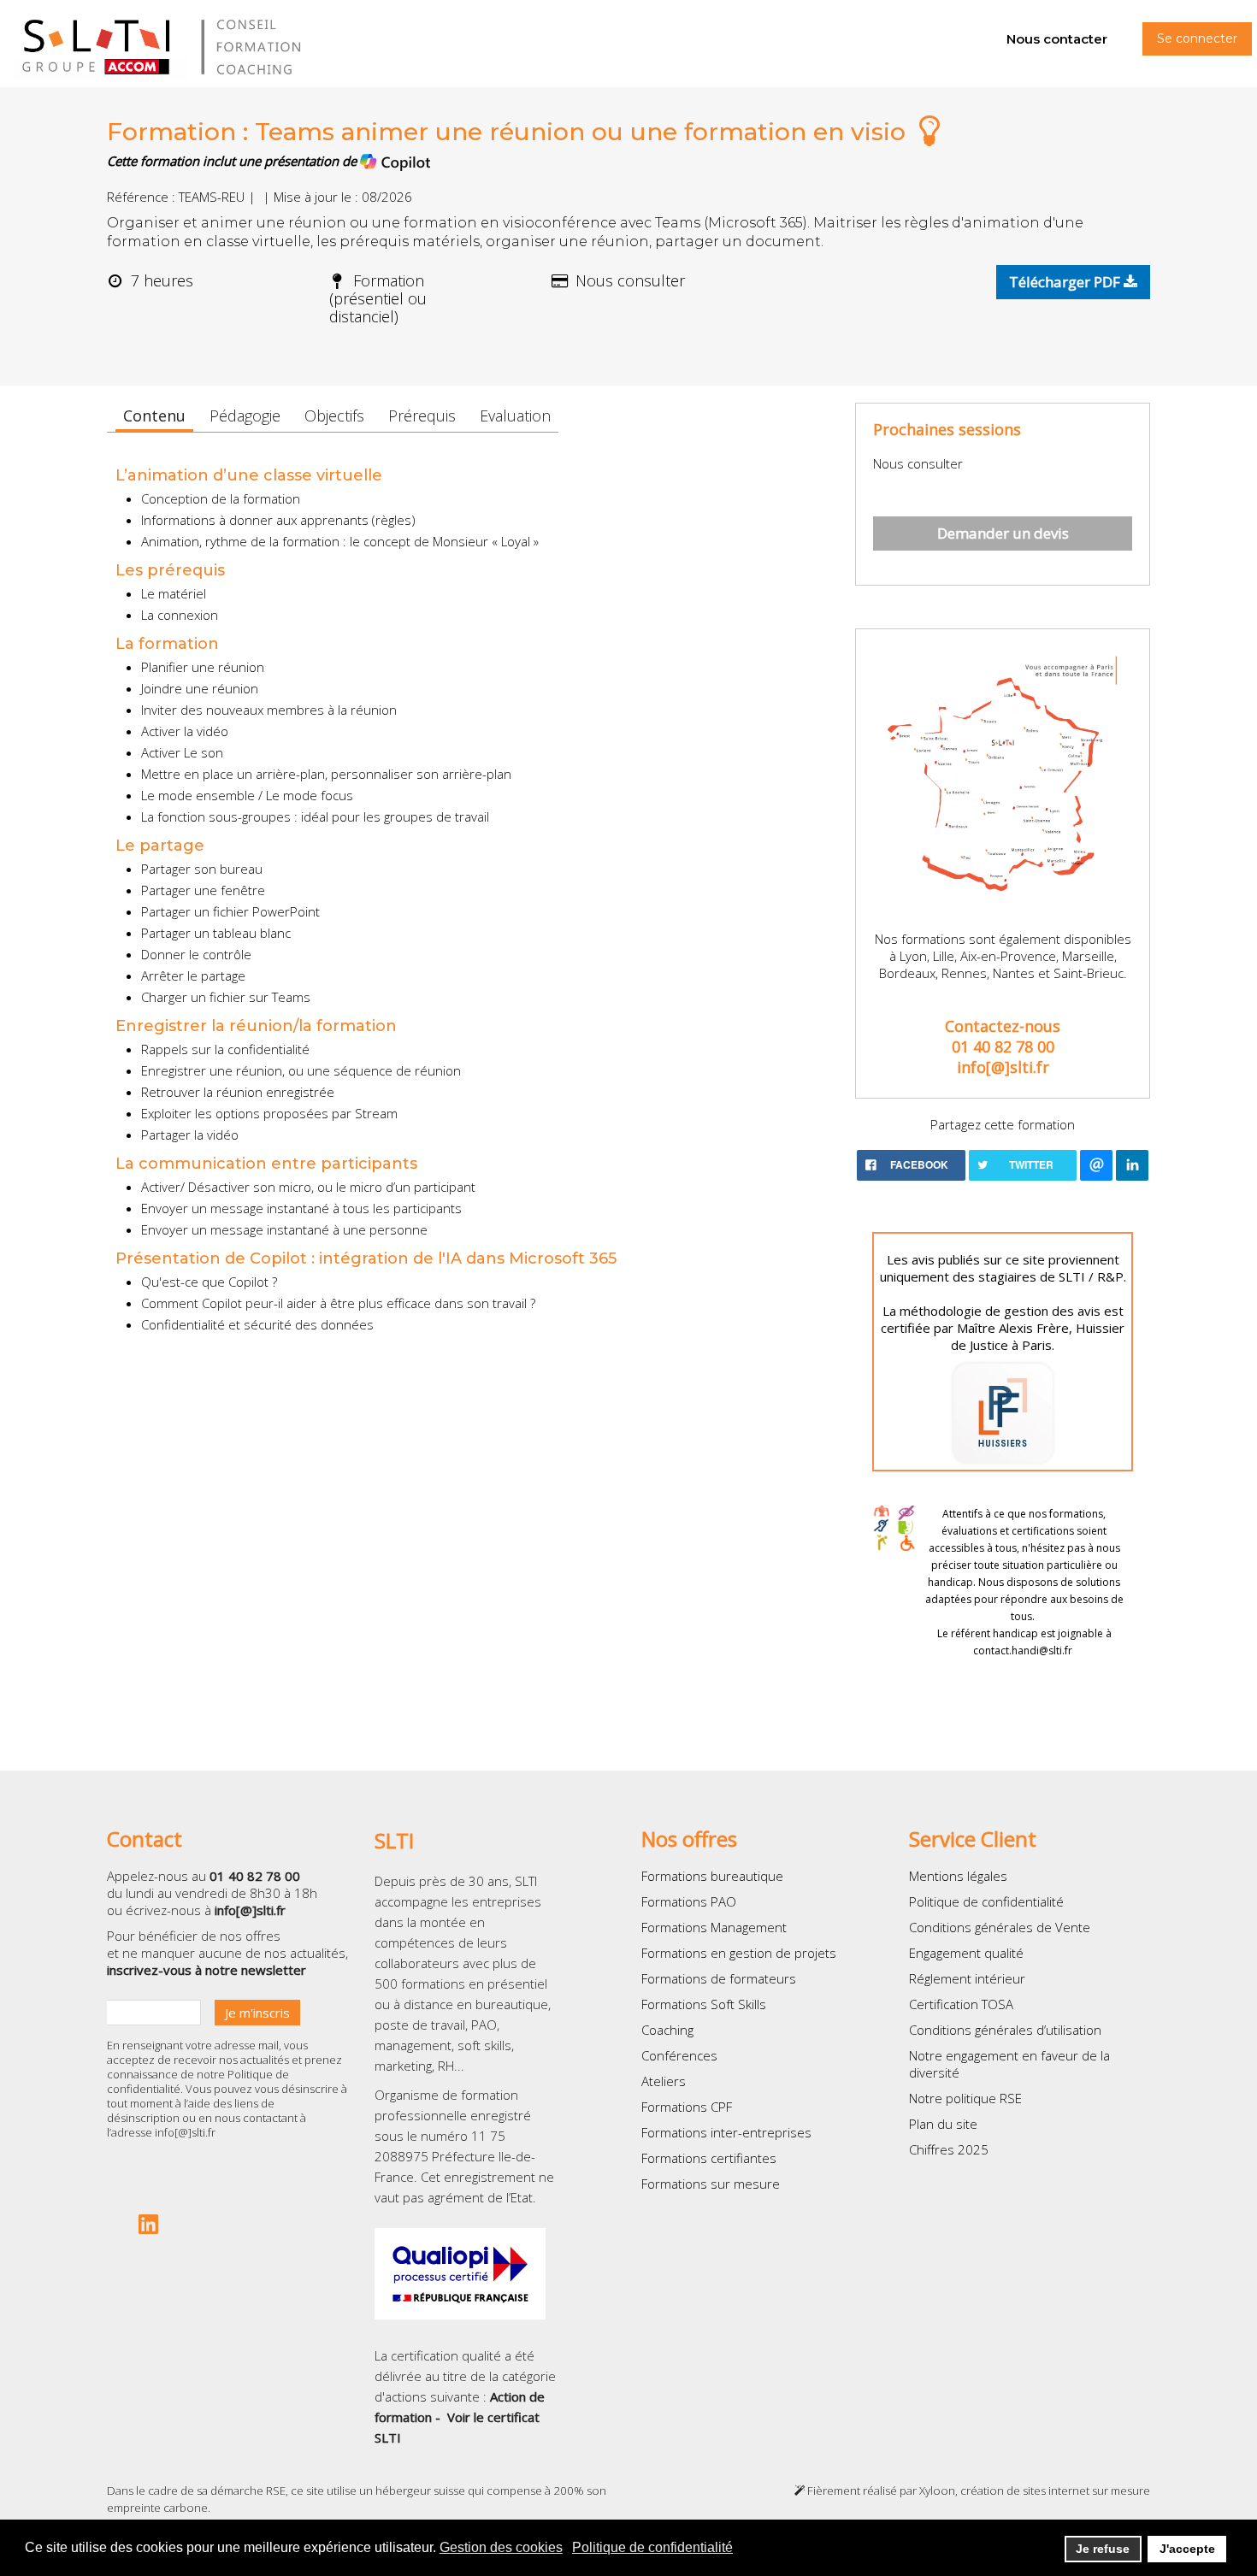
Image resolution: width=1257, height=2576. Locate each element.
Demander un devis (1003, 533)
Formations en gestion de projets (739, 1953)
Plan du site (943, 2124)
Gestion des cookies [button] (501, 2547)
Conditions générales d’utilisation (1005, 2030)
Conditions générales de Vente (1000, 1927)
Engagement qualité (966, 1953)
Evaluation (515, 416)
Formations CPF (687, 2107)
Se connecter (1197, 38)
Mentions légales (958, 1876)
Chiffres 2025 (949, 2149)
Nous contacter (1057, 39)
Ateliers (664, 2081)
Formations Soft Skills (704, 2004)
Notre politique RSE (965, 2098)
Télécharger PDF (1066, 282)
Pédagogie (245, 416)
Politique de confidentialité (986, 1901)
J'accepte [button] (1187, 2549)
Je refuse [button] (1103, 2549)
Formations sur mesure (711, 2184)
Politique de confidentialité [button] (652, 2547)
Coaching (667, 2030)
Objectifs (334, 416)
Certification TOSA (961, 2004)
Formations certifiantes (709, 2158)
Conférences (679, 2055)
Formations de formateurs (719, 1978)
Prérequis (422, 416)
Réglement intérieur (967, 1978)
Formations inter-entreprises (726, 2132)
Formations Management (714, 1927)
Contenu (154, 416)
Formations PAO (689, 1901)
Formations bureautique (712, 1876)
